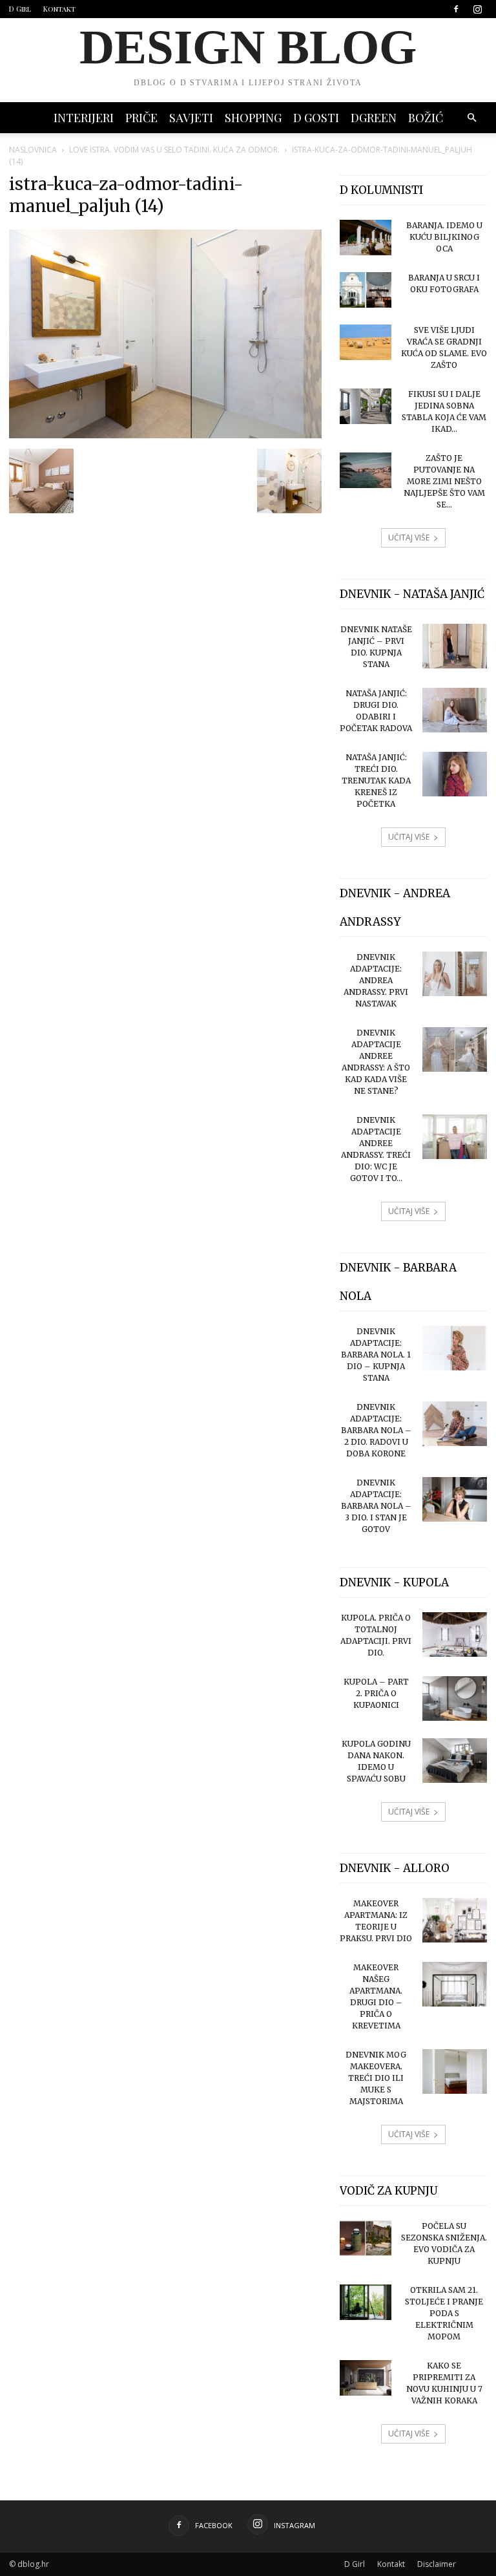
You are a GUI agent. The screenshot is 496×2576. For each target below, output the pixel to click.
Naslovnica (33, 150)
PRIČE (141, 118)
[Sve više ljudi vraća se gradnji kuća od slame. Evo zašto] (366, 342)
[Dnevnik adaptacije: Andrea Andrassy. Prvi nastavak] (455, 974)
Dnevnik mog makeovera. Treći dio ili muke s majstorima (376, 2078)
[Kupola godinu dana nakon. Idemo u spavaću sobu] (455, 1761)
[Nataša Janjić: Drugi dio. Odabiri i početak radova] (455, 710)
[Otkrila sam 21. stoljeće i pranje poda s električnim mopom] (366, 2302)
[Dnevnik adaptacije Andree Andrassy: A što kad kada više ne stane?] (455, 1049)
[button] (471, 118)
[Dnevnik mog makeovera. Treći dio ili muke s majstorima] (455, 2071)
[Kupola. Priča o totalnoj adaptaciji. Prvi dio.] (455, 1634)
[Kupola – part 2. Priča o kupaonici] (455, 1698)
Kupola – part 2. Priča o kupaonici (376, 1693)
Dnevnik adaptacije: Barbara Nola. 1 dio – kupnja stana (376, 1355)
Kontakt (59, 9)
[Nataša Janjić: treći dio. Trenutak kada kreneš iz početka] (455, 774)
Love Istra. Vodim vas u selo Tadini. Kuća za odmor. (174, 150)
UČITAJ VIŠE (409, 538)
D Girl (20, 9)
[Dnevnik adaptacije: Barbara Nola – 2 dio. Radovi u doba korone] (455, 1424)
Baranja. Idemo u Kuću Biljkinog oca (444, 237)
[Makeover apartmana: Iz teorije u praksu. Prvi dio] (455, 1920)
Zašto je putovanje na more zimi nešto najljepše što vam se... (444, 481)
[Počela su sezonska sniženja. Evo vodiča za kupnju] (366, 2238)
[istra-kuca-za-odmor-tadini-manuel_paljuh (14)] (165, 435)
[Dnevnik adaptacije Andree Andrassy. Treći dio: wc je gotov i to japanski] (455, 1137)
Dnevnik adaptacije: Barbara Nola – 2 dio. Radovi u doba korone (376, 1430)
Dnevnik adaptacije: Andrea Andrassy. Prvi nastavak (376, 980)
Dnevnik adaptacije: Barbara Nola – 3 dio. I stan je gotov (376, 1506)
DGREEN (374, 118)
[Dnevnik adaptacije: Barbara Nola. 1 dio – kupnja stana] (455, 1348)
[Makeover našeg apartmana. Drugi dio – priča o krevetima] (455, 1984)
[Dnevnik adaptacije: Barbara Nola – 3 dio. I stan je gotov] (455, 1499)
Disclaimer (437, 2564)
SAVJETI (191, 118)
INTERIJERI (84, 118)
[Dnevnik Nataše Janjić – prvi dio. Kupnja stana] (455, 646)
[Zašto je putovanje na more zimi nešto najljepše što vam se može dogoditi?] (366, 470)
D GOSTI (316, 118)
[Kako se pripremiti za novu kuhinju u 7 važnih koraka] (366, 2378)
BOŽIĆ (426, 118)
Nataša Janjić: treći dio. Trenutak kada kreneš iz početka (376, 781)
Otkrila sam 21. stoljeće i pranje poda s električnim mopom (444, 2313)
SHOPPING (253, 118)
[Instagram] (477, 9)
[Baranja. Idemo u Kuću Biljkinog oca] (366, 238)
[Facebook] (456, 9)
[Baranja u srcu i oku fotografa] (366, 290)
